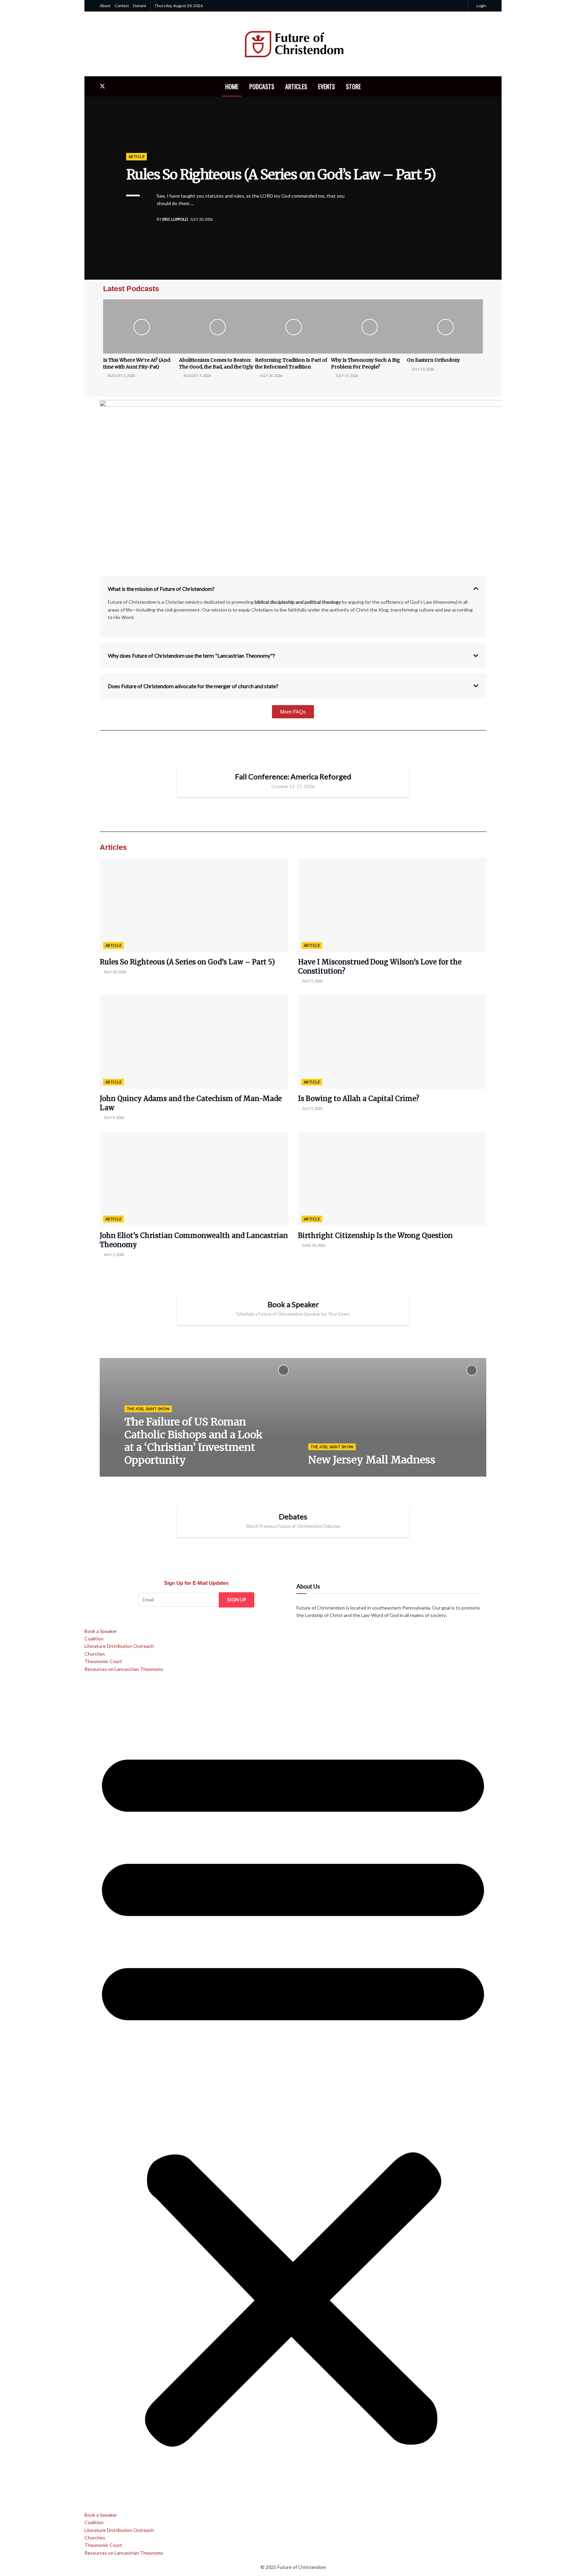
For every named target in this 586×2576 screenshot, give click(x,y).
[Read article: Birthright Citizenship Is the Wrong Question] (392, 1179)
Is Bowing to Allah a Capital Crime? (359, 1099)
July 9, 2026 (312, 981)
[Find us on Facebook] (114, 86)
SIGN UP (237, 1600)
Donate (140, 6)
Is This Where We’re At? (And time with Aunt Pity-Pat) (137, 363)
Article (136, 156)
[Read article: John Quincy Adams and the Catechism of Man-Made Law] (194, 1042)
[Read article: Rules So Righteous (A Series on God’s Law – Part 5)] (194, 905)
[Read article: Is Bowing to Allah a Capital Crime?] (392, 1042)
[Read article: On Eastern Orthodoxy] (445, 326)
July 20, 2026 (114, 972)
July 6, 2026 (312, 1108)
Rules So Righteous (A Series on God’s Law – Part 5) (281, 175)
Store (353, 86)
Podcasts (262, 86)
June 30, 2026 (313, 1245)
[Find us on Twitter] (102, 86)
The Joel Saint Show (148, 1408)
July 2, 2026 (113, 1254)
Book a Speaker (101, 1631)
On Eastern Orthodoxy (433, 360)
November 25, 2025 (145, 1474)
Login (481, 6)
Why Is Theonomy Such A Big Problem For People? (366, 363)
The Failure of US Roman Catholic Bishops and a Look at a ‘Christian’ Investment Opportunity (194, 1441)
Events (327, 86)
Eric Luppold (175, 219)
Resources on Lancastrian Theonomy (124, 1669)
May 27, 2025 (323, 1474)
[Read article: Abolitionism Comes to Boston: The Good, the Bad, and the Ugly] (217, 326)
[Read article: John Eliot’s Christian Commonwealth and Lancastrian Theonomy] (194, 1179)
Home (232, 86)
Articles (296, 86)
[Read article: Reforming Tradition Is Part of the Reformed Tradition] (293, 326)
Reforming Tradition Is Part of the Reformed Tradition (291, 363)
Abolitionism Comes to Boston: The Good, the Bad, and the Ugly (216, 363)
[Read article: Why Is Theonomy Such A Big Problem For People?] (369, 326)
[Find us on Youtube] (125, 86)
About (105, 6)
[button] (293, 2092)
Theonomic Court (103, 1661)
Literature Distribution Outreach (119, 1646)
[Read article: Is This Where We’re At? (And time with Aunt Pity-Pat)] (141, 326)
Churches (95, 1654)
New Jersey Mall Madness (372, 1460)
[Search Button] (484, 86)
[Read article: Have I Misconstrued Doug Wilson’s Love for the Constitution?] (392, 905)
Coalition (94, 1639)
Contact (122, 6)
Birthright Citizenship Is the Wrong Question (375, 1235)
